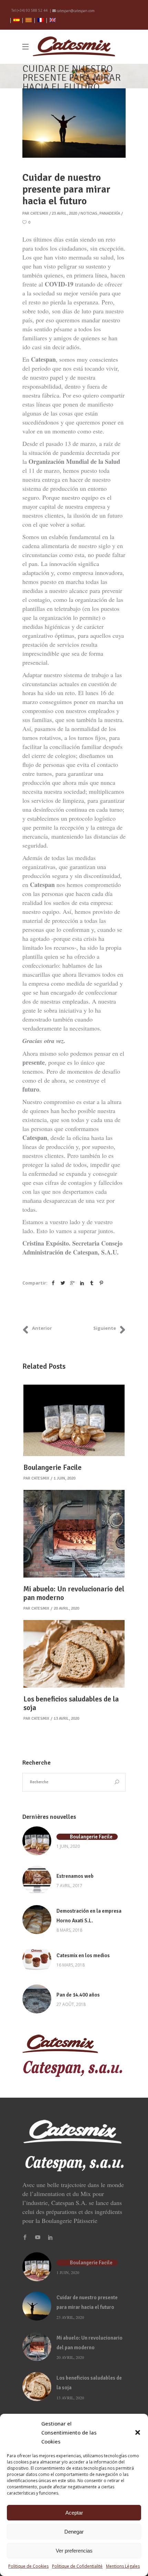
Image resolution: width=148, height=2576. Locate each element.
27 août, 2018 (71, 2004)
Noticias (89, 213)
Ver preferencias (74, 2551)
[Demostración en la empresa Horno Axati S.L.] (37, 1920)
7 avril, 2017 (69, 1886)
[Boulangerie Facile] (74, 1421)
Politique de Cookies (28, 2566)
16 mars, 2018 (71, 1965)
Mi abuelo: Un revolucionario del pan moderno (74, 1593)
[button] (138, 2432)
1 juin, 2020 (65, 1478)
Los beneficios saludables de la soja (71, 1703)
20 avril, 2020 (66, 1608)
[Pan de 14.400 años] (37, 1999)
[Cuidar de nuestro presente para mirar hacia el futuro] (37, 2306)
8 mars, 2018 (69, 1930)
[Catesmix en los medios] (37, 1960)
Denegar (74, 2532)
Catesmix (39, 213)
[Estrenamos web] (37, 1880)
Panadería (110, 213)
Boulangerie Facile (52, 1467)
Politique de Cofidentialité (77, 2566)
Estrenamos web (75, 1876)
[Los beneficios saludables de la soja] (74, 1654)
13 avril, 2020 (66, 1719)
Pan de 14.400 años (78, 1995)
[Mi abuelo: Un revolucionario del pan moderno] (74, 1534)
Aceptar (74, 2513)
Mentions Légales (123, 2566)
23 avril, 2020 (64, 213)
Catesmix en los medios (83, 1955)
